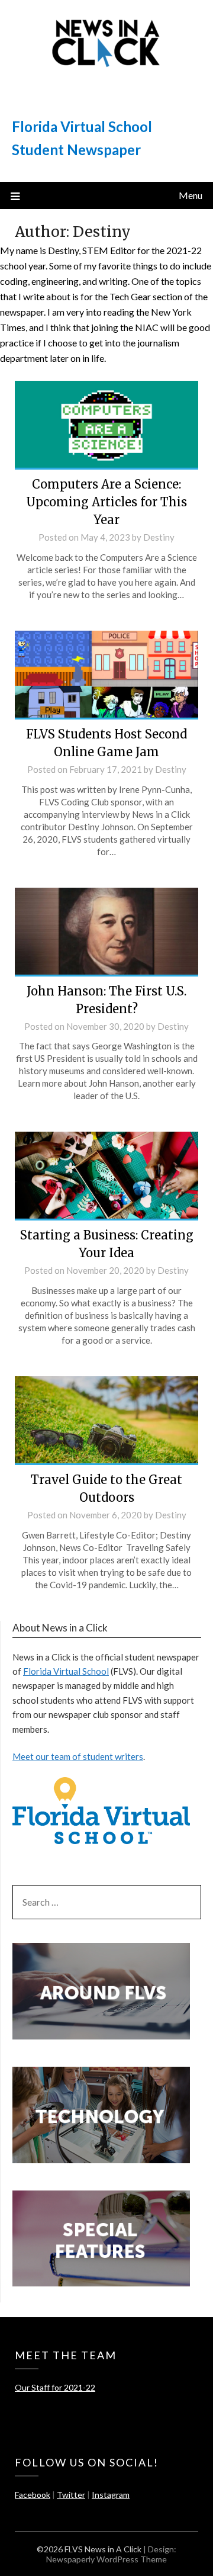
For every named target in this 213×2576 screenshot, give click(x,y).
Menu (191, 195)
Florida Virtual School (66, 1671)
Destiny (159, 537)
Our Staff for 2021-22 (55, 2387)
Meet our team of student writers (78, 1756)
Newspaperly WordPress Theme (106, 2559)
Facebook (33, 2495)
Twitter (71, 2495)
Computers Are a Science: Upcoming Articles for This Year (106, 502)
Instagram (111, 2495)
